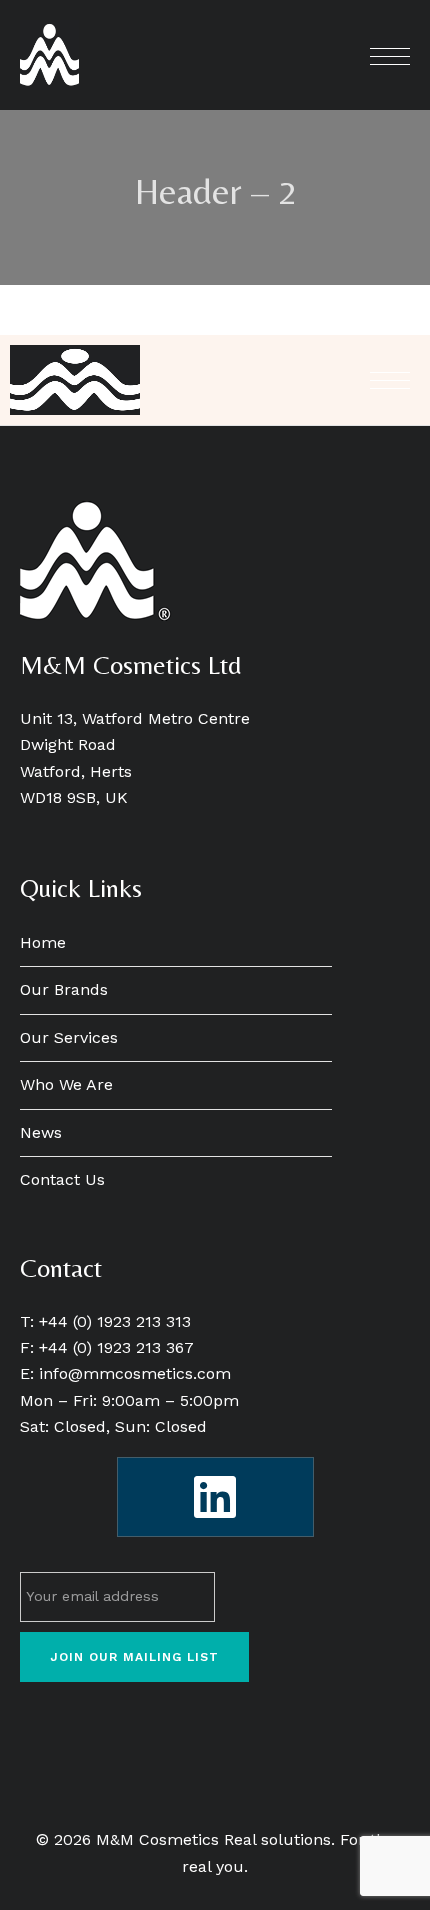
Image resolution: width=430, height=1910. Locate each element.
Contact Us (62, 1179)
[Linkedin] (215, 1497)
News (41, 1132)
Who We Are (66, 1084)
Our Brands (64, 989)
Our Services (69, 1037)
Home (43, 942)
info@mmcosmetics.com (135, 1373)
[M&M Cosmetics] (49, 55)
